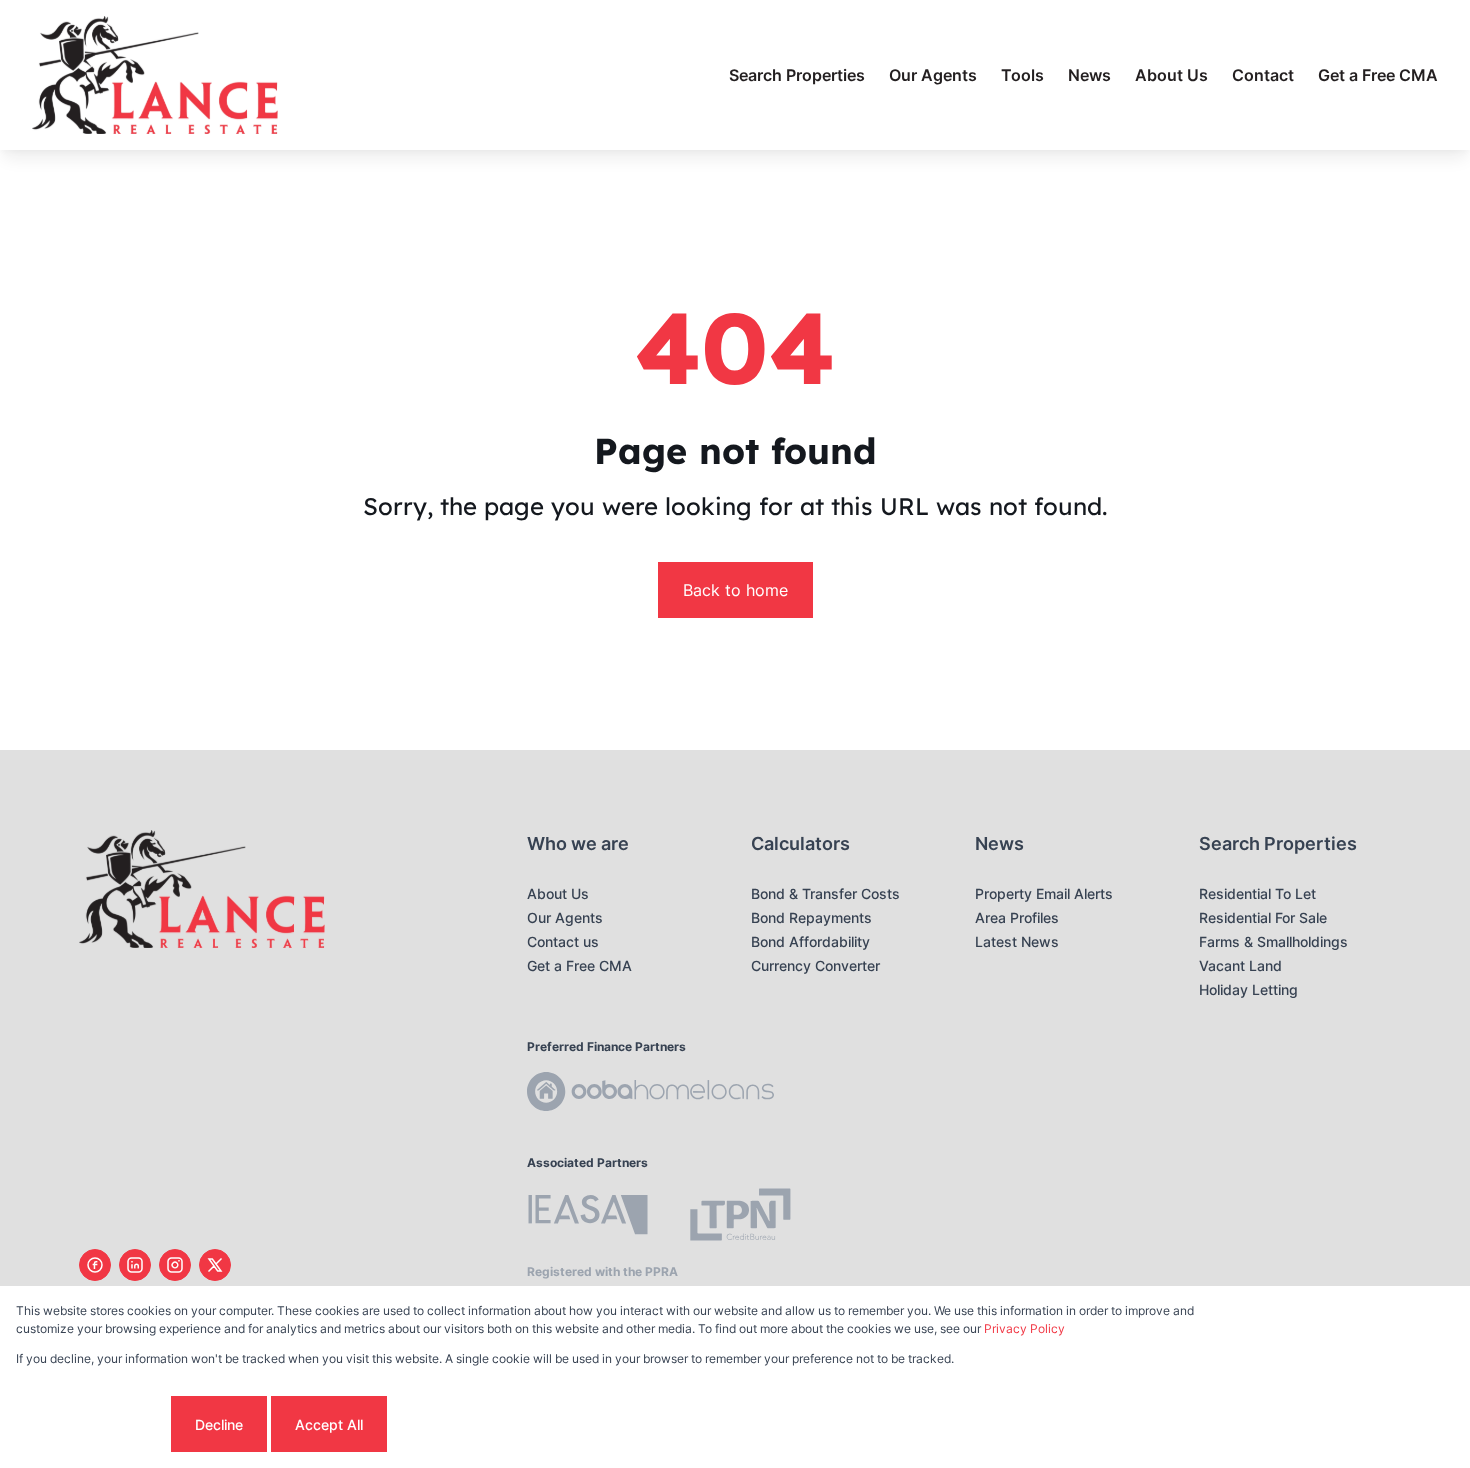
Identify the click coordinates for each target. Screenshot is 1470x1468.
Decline (219, 1424)
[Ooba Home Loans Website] (650, 1094)
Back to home (735, 590)
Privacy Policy (1024, 1328)
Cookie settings (91, 1424)
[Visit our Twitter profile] (215, 1265)
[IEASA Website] (588, 1217)
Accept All (329, 1424)
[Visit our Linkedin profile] (135, 1265)
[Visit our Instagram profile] (175, 1265)
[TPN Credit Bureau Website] (740, 1217)
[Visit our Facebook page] (95, 1265)
